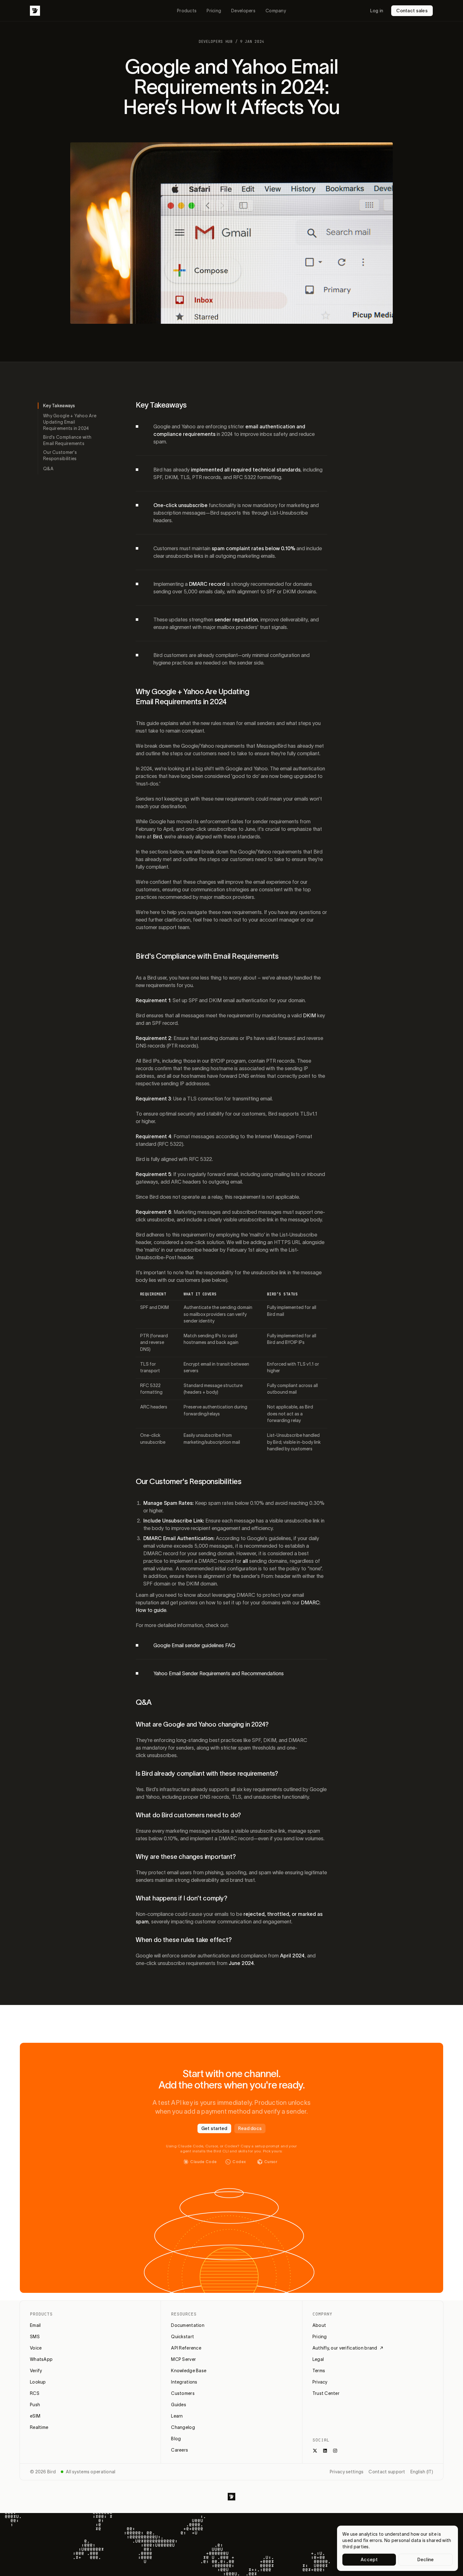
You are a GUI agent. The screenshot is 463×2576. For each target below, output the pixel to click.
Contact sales (412, 11)
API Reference (186, 2348)
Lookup (38, 2382)
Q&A (48, 469)
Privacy (320, 2382)
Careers (180, 2450)
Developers (243, 11)
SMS (35, 2337)
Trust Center (326, 2393)
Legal (318, 2359)
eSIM (35, 2416)
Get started (214, 2128)
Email (35, 2325)
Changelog (183, 2427)
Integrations (184, 2382)
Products (187, 11)
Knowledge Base (189, 2371)
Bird (157, 837)
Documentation (188, 2325)
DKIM (309, 1015)
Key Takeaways (59, 406)
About (319, 2325)
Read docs (250, 2128)
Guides (179, 2405)
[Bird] (35, 11)
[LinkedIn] (325, 2451)
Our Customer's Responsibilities (60, 455)
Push (35, 2405)
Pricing (214, 11)
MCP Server (183, 2359)
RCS (35, 2393)
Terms (319, 2371)
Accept (369, 2560)
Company (276, 11)
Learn (177, 2416)
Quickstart (183, 2337)
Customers (183, 2393)
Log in (377, 11)
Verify (36, 2371)
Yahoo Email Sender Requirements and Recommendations (219, 1673)
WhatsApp (41, 2359)
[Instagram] (335, 2451)
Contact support (387, 2472)
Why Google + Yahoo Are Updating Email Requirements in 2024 (70, 422)
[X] (315, 2451)
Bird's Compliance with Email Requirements (67, 440)
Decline (426, 2560)
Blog (176, 2439)
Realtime (39, 2427)
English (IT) (422, 2472)
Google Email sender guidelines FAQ (194, 1645)
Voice (36, 2348)
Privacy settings (347, 2472)
